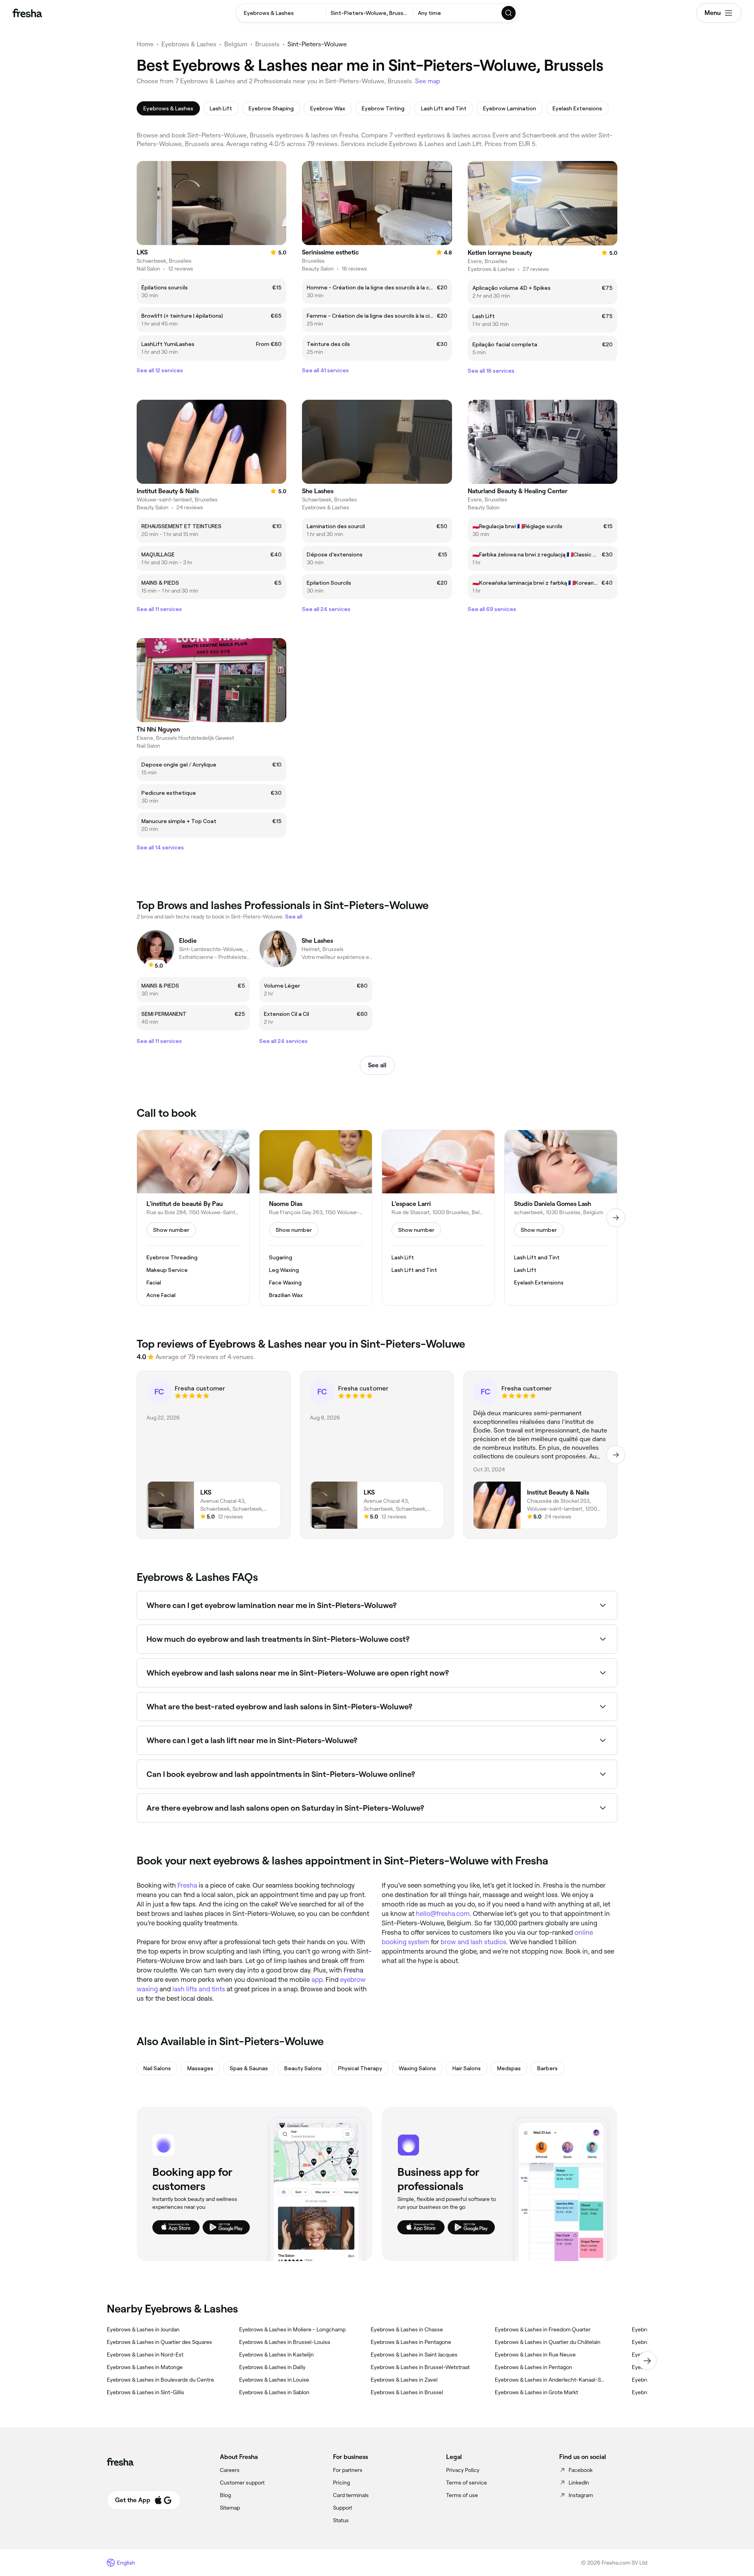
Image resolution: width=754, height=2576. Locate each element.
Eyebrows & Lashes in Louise (274, 2380)
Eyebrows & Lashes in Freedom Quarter (543, 2329)
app (317, 1980)
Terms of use (462, 2495)
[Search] (509, 13)
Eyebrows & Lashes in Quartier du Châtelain (548, 2342)
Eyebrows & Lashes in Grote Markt (536, 2392)
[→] (616, 1218)
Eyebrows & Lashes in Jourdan (143, 2329)
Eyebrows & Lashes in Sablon (274, 2392)
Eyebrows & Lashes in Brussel (407, 2392)
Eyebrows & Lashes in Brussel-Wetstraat (420, 2367)
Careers (230, 2470)
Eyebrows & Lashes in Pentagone (411, 2342)
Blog (225, 2495)
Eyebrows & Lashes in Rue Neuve (535, 2355)
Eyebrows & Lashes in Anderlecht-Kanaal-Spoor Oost (551, 2380)
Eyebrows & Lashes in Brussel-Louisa (285, 2342)
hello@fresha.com (443, 1914)
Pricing (341, 2483)
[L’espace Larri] (438, 1218)
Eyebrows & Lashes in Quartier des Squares (159, 2342)
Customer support (242, 2483)
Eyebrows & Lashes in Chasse (407, 2329)
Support (343, 2508)
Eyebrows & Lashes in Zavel (404, 2380)
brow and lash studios (473, 1942)
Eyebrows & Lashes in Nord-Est (145, 2355)
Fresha (187, 1885)
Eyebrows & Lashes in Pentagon (533, 2367)
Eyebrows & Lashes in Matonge (145, 2367)
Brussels (267, 44)
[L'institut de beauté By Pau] (193, 1218)
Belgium (236, 44)
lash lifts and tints (199, 1989)
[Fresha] (27, 13)
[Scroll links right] (647, 2361)
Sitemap (230, 2508)
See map (428, 81)
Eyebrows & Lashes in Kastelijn (276, 2355)
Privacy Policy (463, 2470)
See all (377, 1065)
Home (145, 44)
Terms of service (467, 2483)
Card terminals (351, 2495)
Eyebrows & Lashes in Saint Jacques (414, 2355)
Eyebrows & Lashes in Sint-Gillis (145, 2392)
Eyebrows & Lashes (189, 44)
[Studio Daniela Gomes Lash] (561, 1218)
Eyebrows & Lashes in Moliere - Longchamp (292, 2329)
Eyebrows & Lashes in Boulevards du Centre (160, 2380)
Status (341, 2520)
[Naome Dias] (316, 1218)
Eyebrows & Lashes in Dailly (272, 2367)
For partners (348, 2470)
